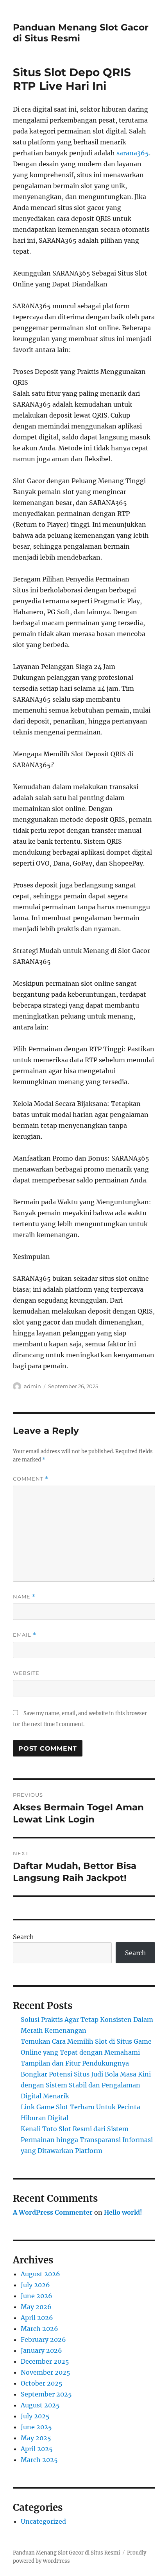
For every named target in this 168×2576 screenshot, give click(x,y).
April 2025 (37, 2449)
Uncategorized (43, 2521)
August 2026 (40, 2274)
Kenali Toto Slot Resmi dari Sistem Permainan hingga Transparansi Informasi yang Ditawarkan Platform (87, 2140)
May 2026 (36, 2307)
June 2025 (36, 2427)
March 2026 (39, 2329)
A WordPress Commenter (53, 2212)
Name (24, 1597)
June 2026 (37, 2296)
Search (23, 1937)
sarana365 (133, 153)
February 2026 (43, 2340)
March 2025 (39, 2460)
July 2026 (35, 2285)
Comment (31, 1479)
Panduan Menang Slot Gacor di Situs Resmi (66, 2553)
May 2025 (36, 2438)
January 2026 (41, 2350)
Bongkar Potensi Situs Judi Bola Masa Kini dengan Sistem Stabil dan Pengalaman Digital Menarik (86, 2085)
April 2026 (37, 2318)
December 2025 (45, 2361)
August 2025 (40, 2405)
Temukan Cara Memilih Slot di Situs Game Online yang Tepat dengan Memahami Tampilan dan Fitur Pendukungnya (86, 2052)
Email (25, 1635)
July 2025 (35, 2416)
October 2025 (42, 2383)
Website (26, 1673)
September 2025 (46, 2394)
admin (32, 1386)
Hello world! (123, 2212)
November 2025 (46, 2372)
